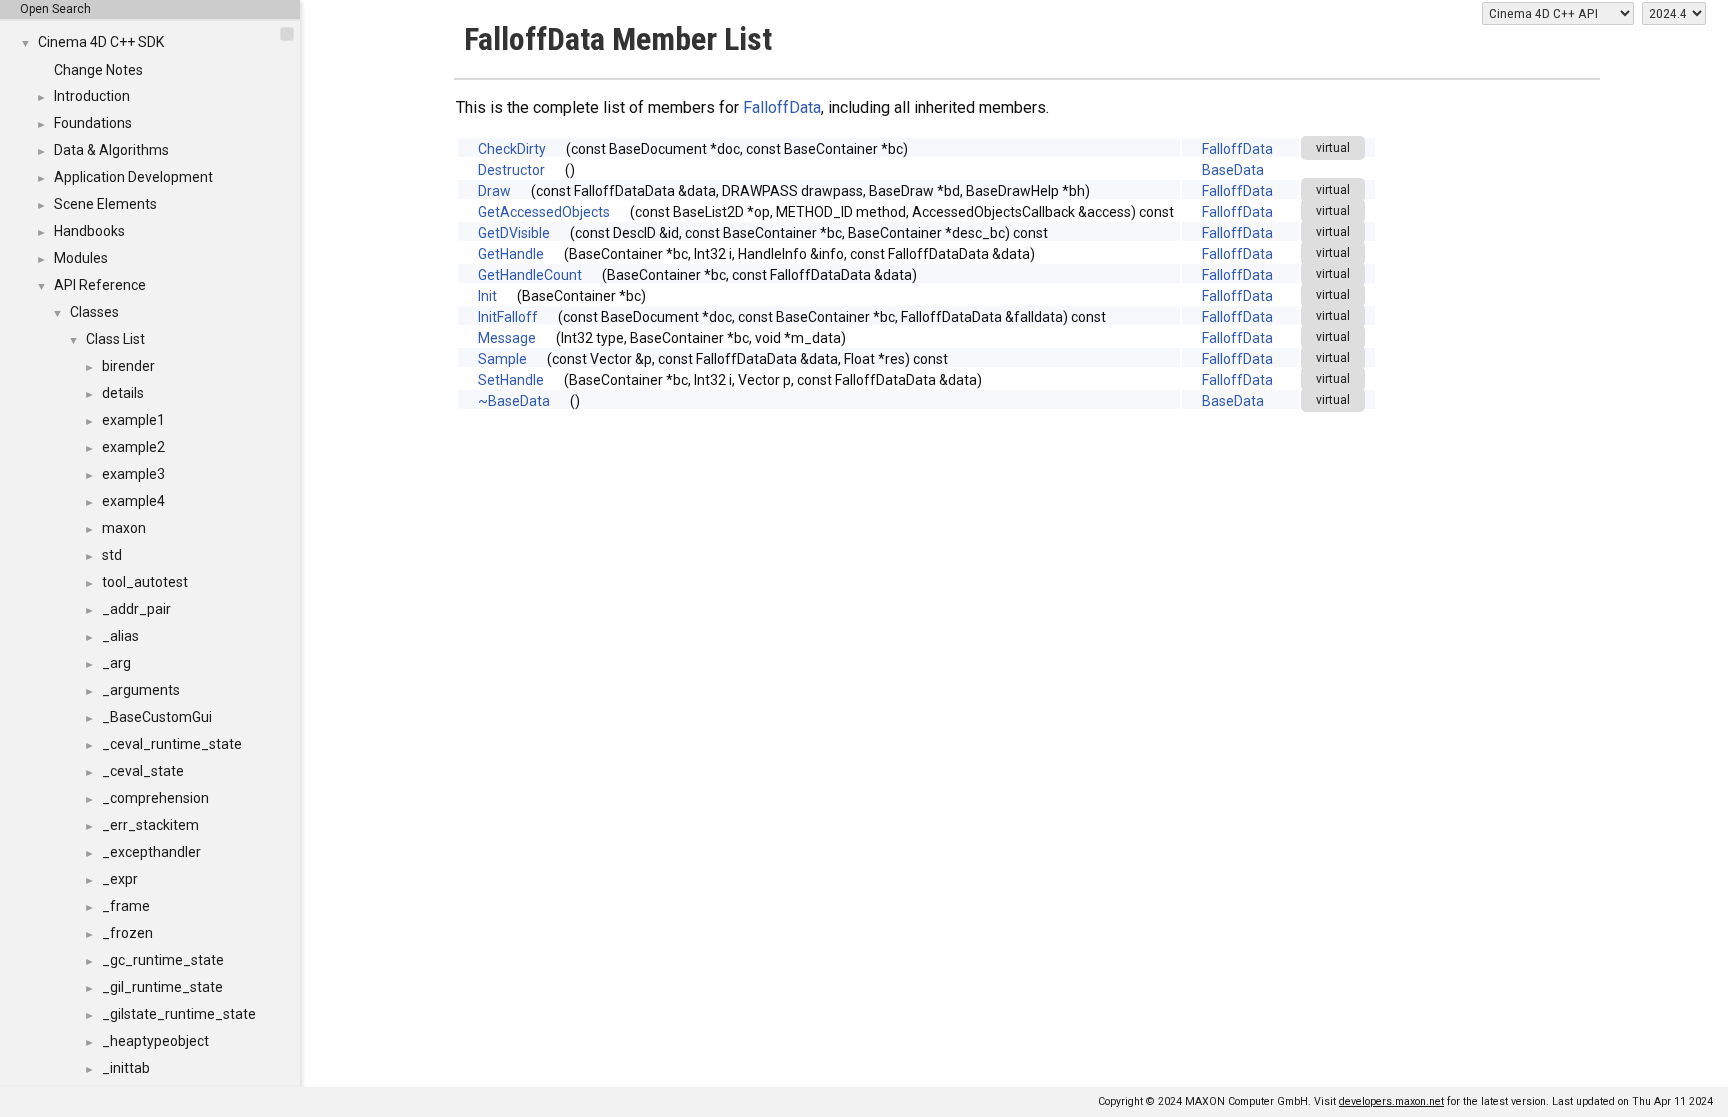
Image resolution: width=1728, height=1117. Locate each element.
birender (128, 366)
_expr (120, 879)
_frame (126, 906)
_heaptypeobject (155, 1041)
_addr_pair (136, 609)
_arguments (141, 690)
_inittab (126, 1068)
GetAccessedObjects (544, 212)
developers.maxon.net (1391, 1101)
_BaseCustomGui (157, 717)
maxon (124, 528)
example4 (133, 501)
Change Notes (98, 70)
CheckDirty (512, 149)
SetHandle (511, 380)
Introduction (92, 96)
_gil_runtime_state (162, 987)
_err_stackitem (150, 825)
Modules (81, 258)
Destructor (511, 170)
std (112, 555)
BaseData (1233, 170)
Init (487, 296)
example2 (133, 447)
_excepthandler (151, 852)
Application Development (133, 177)
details (123, 393)
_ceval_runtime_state (172, 744)
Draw (494, 191)
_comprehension (155, 798)
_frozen (127, 933)
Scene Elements (105, 204)
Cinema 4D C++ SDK (101, 42)
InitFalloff (508, 317)
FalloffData (782, 107)
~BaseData (514, 401)
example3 (133, 474)
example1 (133, 420)
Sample (502, 359)
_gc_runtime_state (163, 960)
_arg (116, 663)
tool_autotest (145, 582)
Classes (94, 312)
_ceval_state (143, 771)
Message (507, 338)
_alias (120, 636)
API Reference (100, 285)
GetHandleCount (530, 275)
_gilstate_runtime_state (179, 1014)
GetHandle (511, 254)
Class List (115, 339)
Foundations (93, 123)
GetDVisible (514, 233)
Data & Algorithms (111, 150)
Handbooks (89, 231)
